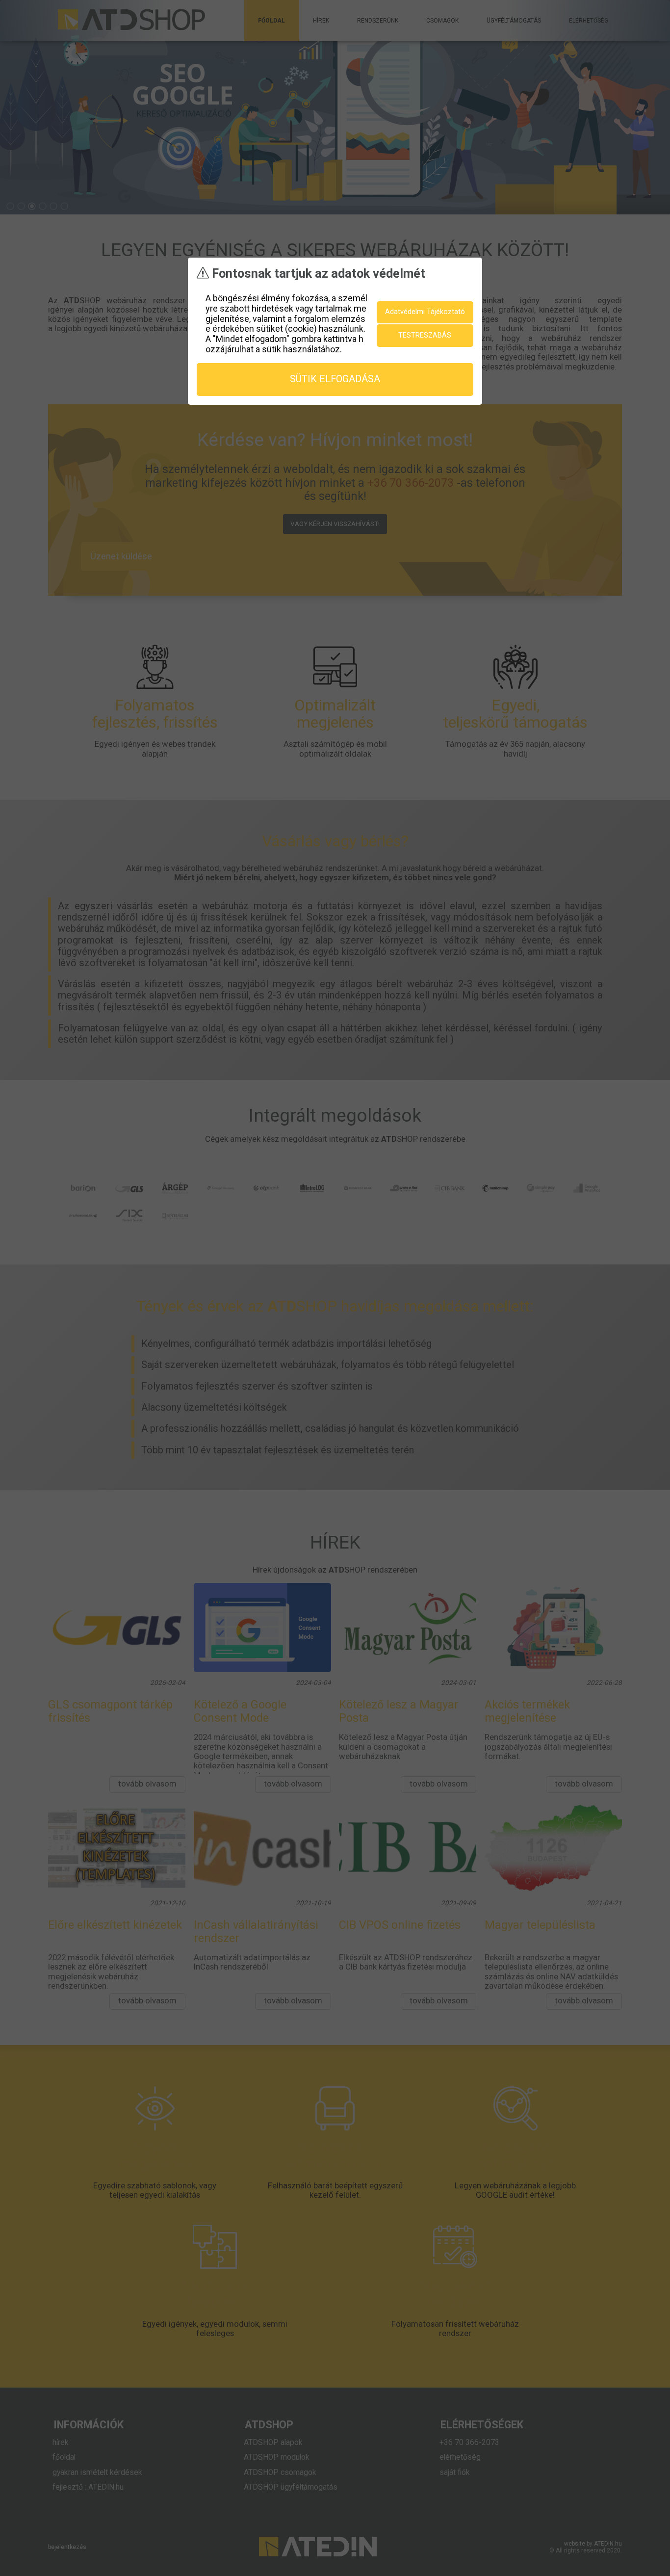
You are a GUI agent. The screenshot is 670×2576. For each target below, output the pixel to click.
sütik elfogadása (335, 379)
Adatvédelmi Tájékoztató (425, 312)
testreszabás (425, 335)
